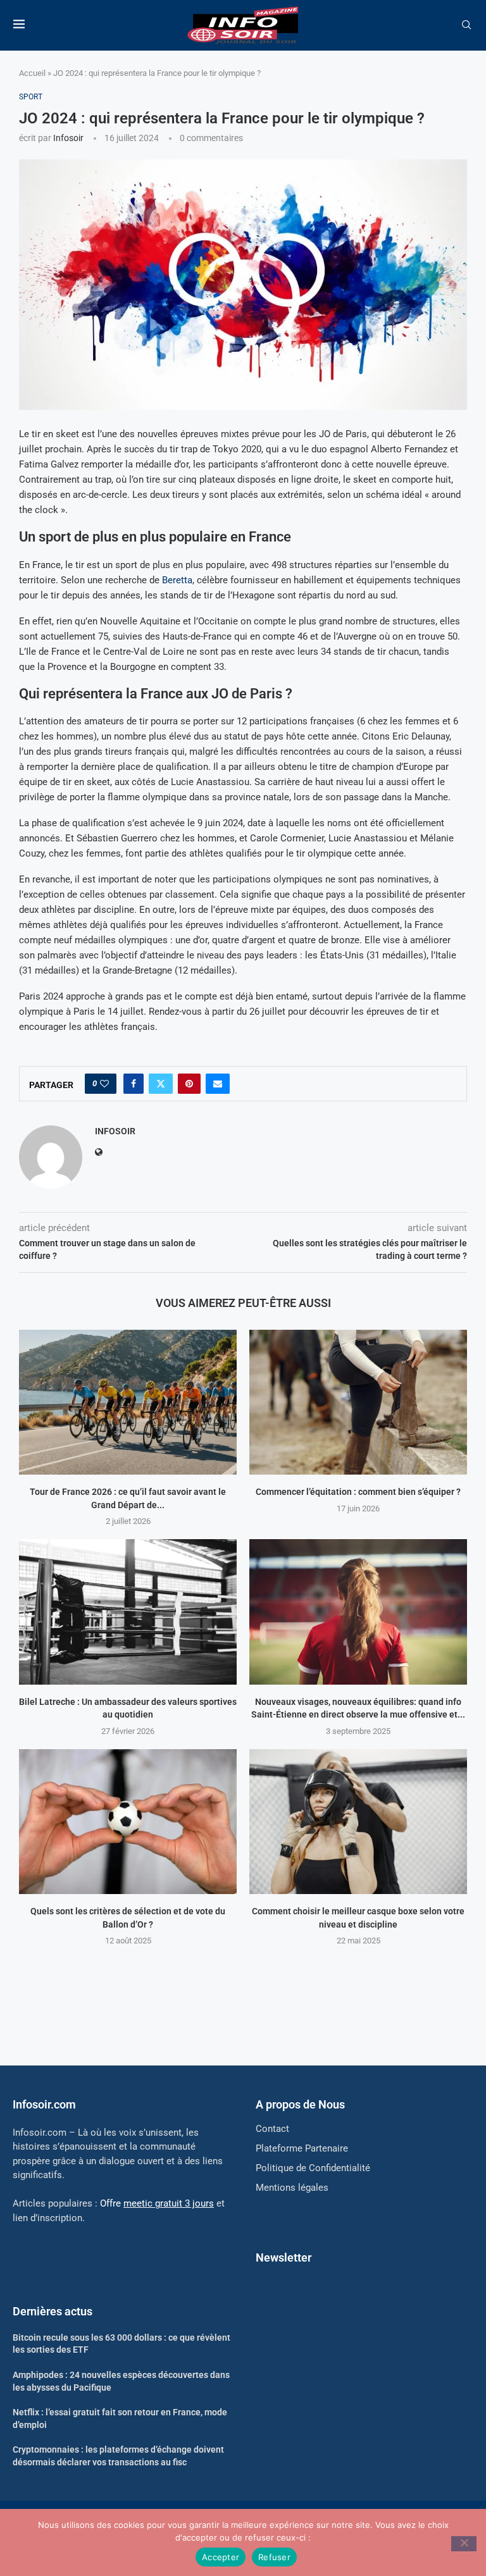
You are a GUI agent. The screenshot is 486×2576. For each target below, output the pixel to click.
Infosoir (68, 138)
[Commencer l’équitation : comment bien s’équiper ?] (358, 1402)
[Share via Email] (218, 1084)
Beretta (177, 580)
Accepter (221, 2557)
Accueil (32, 73)
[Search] (466, 25)
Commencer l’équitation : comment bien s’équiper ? (358, 1492)
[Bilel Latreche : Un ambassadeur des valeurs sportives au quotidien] (128, 1612)
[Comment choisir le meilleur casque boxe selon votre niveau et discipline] (358, 1822)
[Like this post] (104, 1084)
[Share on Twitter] (161, 1084)
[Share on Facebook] (134, 1084)
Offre (157, 2203)
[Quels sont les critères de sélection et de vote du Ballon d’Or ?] (128, 1822)
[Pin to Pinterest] (189, 1084)
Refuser (274, 2557)
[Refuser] (464, 2544)
